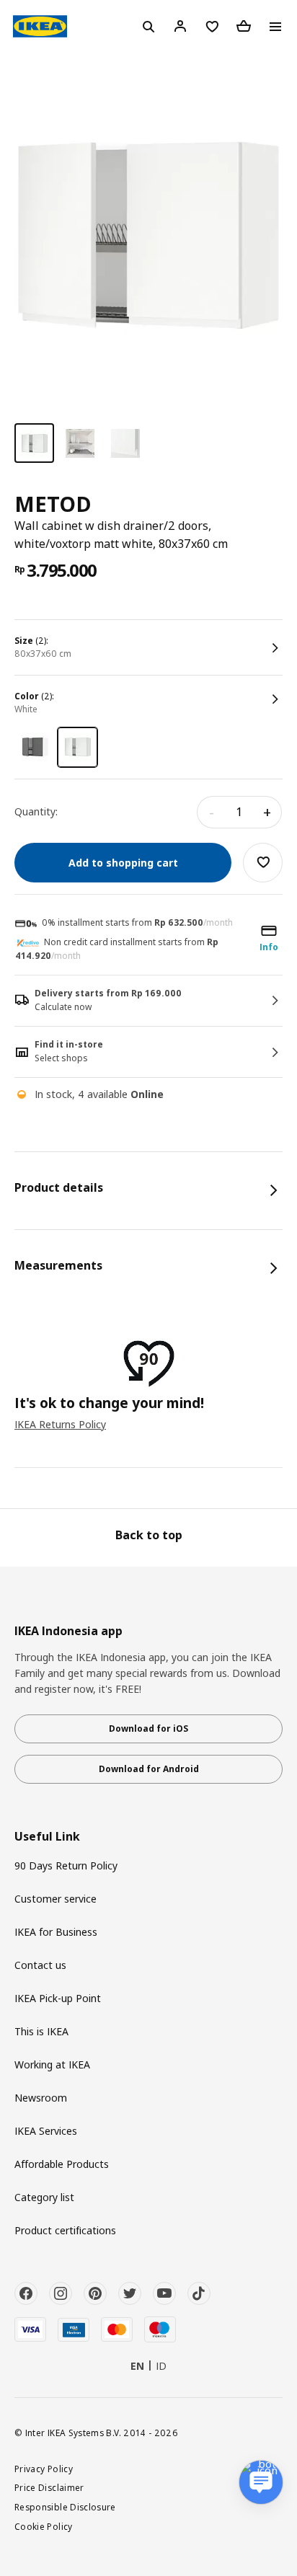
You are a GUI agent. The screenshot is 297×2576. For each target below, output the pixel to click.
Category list (44, 2197)
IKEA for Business (56, 1932)
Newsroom (41, 2098)
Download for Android (149, 1769)
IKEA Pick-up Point (58, 1998)
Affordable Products (62, 2164)
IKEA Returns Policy (60, 1424)
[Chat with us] (261, 2482)
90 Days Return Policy (66, 1865)
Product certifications (65, 2230)
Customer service (56, 1899)
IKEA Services (46, 2131)
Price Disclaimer (49, 2487)
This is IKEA (41, 2031)
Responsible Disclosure (65, 2507)
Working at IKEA (52, 2064)
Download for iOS (148, 1729)
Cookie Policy (44, 2526)
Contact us (40, 1965)
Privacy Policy (44, 2469)
